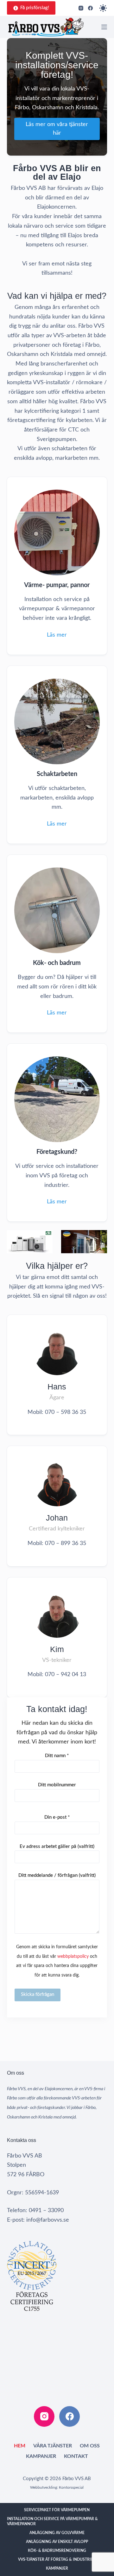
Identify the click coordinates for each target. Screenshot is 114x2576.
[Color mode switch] (103, 8)
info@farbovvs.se (48, 2220)
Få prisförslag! (35, 8)
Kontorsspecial (71, 2487)
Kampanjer (41, 2456)
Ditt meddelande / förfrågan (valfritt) (57, 1875)
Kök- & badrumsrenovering (57, 2551)
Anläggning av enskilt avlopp (57, 2542)
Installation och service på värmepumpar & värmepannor (52, 2521)
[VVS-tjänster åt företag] (57, 1133)
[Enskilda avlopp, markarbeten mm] (57, 755)
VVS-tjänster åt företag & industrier (57, 2559)
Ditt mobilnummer (57, 1785)
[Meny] (104, 27)
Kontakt (76, 2456)
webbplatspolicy (73, 1956)
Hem (20, 2446)
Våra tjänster (53, 2446)
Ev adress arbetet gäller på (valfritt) (57, 1847)
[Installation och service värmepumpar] (57, 566)
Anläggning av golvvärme (57, 2533)
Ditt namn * (57, 1756)
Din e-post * (57, 1817)
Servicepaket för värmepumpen (57, 2510)
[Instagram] (81, 8)
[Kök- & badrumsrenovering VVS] (57, 944)
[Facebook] (90, 8)
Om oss (90, 2446)
